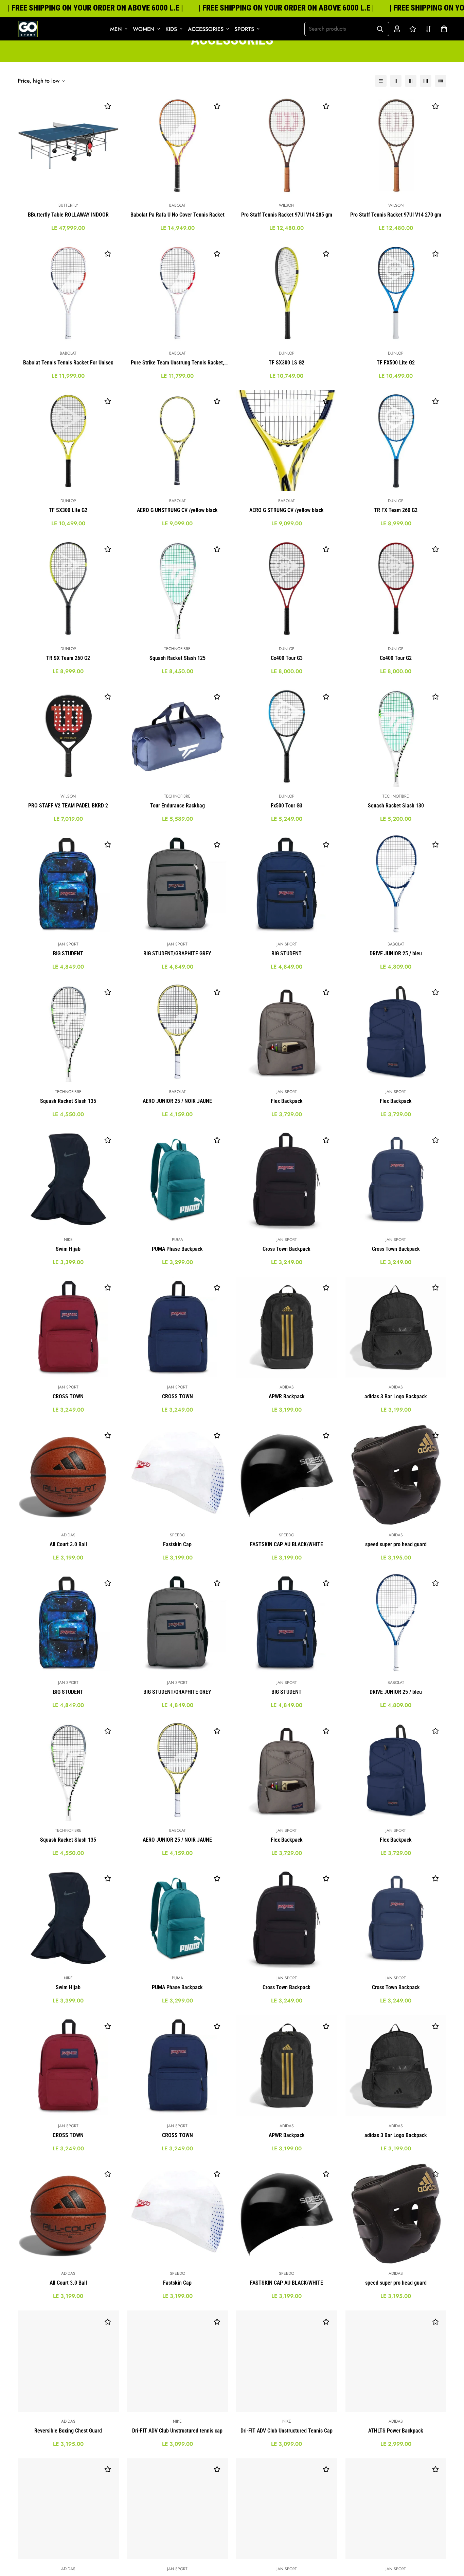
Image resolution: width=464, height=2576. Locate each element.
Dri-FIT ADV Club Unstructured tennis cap (177, 2431)
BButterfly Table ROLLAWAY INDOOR (68, 215)
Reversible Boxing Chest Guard (68, 2431)
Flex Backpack (287, 1101)
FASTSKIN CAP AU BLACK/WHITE (287, 1544)
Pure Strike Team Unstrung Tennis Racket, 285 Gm (177, 363)
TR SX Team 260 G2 (68, 658)
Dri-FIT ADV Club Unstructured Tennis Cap (287, 2431)
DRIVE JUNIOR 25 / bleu (396, 953)
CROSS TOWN (68, 1396)
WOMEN (144, 29)
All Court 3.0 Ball (68, 1544)
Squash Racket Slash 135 (68, 1101)
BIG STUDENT (68, 953)
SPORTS (244, 29)
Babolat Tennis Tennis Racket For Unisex (68, 363)
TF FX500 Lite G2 (396, 363)
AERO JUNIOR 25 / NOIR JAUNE (177, 1101)
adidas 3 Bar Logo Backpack (396, 1396)
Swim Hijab (68, 1249)
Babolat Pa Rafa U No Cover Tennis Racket (177, 215)
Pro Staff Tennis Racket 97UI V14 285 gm (287, 215)
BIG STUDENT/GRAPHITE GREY (177, 953)
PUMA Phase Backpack (177, 1249)
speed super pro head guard (396, 1544)
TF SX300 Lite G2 (68, 510)
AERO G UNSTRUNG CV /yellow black (177, 510)
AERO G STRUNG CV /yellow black (287, 510)
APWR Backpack (287, 1396)
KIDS (171, 29)
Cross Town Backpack (287, 1249)
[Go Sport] (28, 29)
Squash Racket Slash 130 (396, 806)
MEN (116, 29)
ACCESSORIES (206, 29)
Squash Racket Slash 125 (177, 658)
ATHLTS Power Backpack (396, 2431)
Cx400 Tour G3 (287, 658)
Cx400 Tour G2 (396, 658)
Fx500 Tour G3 (287, 806)
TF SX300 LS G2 (287, 363)
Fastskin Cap (177, 1544)
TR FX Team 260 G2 (396, 510)
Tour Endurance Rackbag (177, 806)
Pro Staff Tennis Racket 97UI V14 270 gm (396, 215)
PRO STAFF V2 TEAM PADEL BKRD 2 (68, 806)
